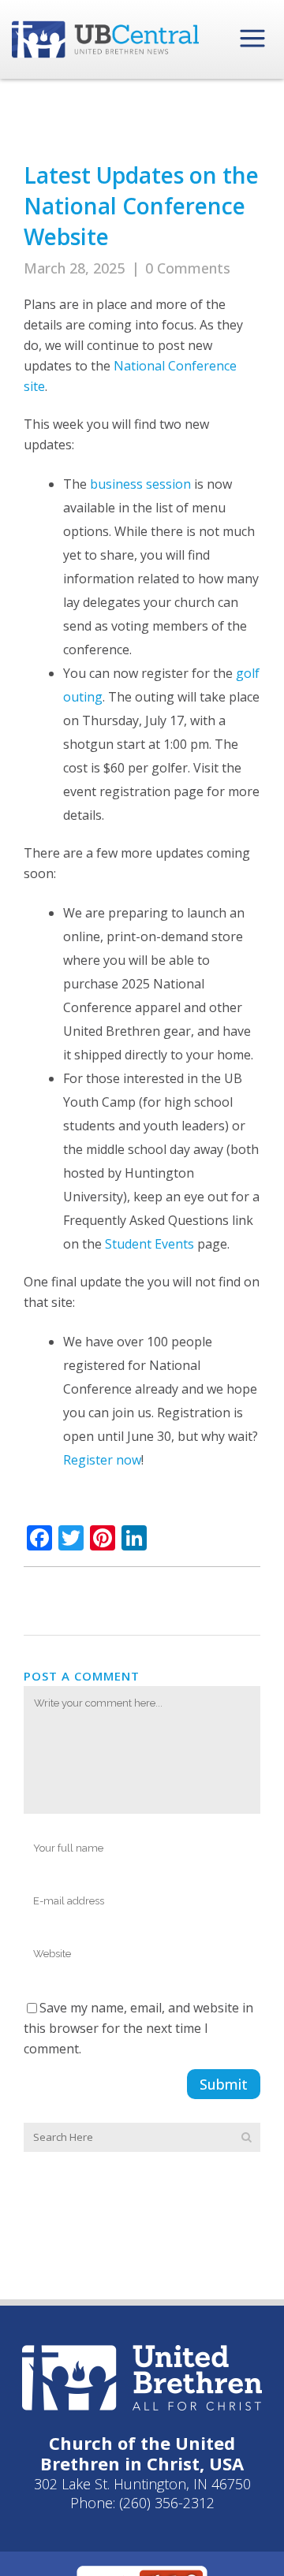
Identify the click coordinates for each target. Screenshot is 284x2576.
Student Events (149, 1244)
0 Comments (188, 268)
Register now (102, 1460)
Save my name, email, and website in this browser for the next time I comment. (138, 2028)
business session (140, 484)
